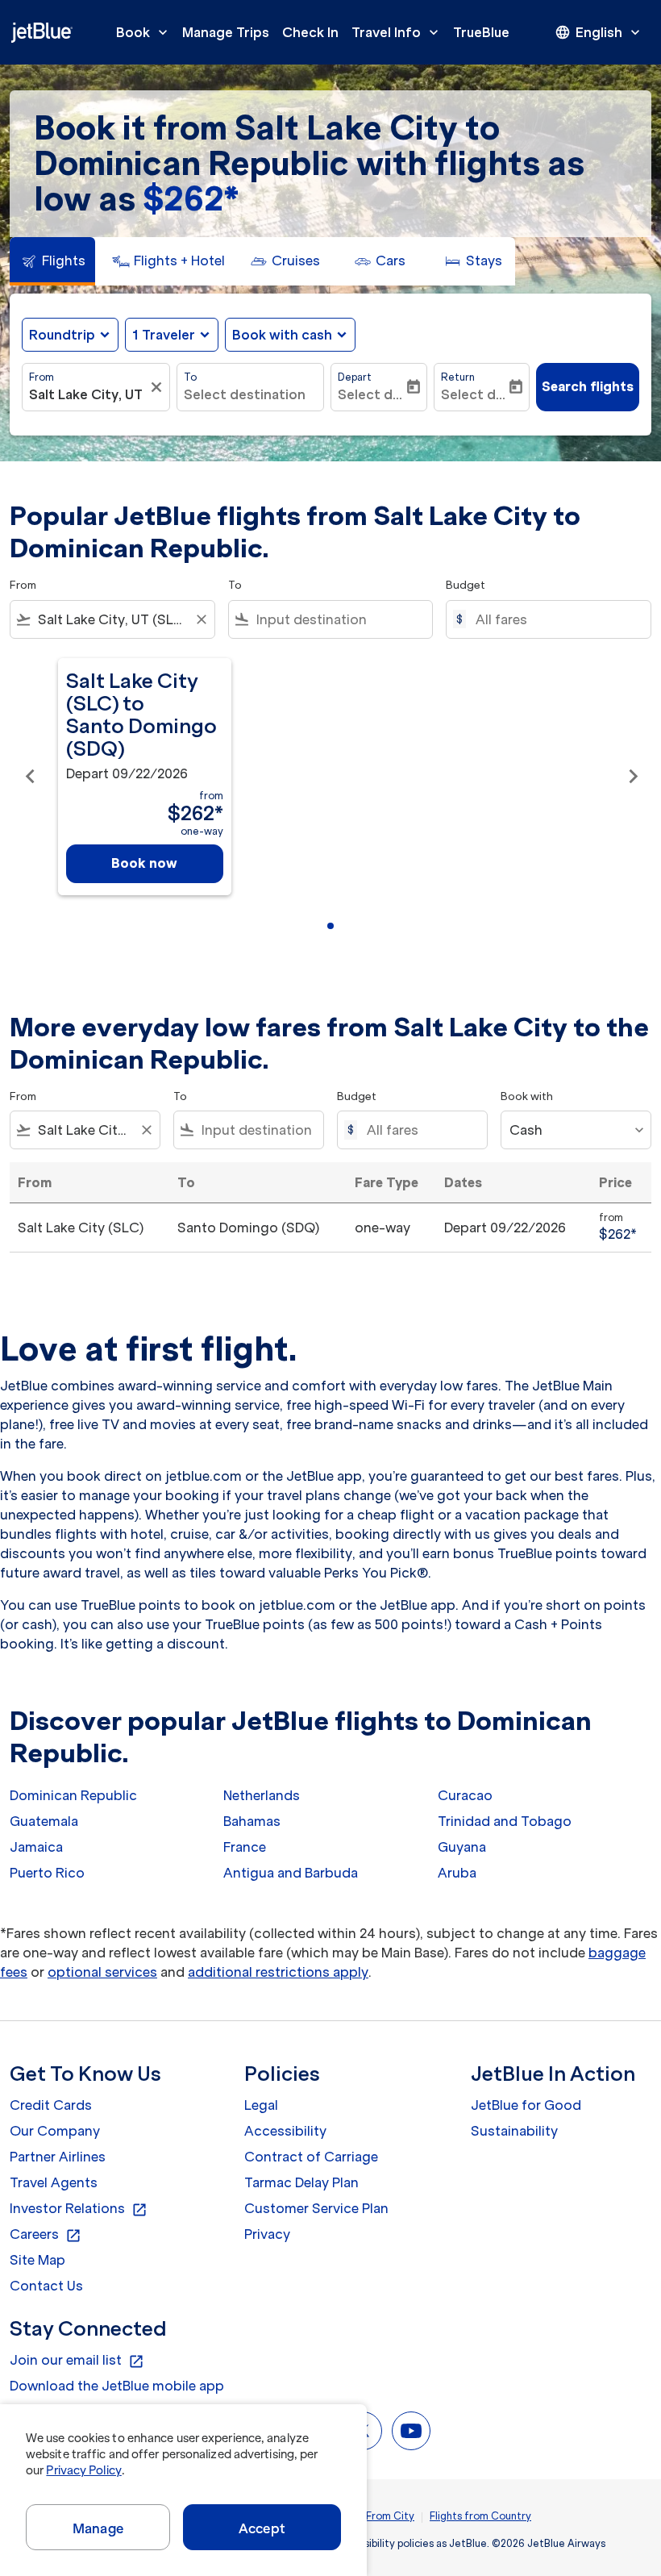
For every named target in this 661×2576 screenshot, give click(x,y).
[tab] (52, 261)
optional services (102, 1972)
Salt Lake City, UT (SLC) (88, 394)
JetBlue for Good (526, 2105)
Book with (527, 1096)
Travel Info (397, 32)
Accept (262, 2528)
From (42, 377)
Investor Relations (79, 2209)
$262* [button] (191, 199)
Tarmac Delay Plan (301, 2182)
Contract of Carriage (311, 2157)
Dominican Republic (73, 1795)
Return (458, 377)
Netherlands (262, 1795)
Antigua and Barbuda (291, 1873)
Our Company (55, 2131)
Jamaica (36, 1847)
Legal (261, 2105)
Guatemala (44, 1821)
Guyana (462, 1847)
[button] (172, 335)
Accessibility (285, 2131)
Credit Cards (51, 2105)
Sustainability (514, 2131)
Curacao (465, 1795)
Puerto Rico (47, 1873)
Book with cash (282, 335)
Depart (355, 377)
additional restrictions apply (278, 1972)
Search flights (588, 386)
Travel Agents (54, 2182)
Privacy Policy (83, 2470)
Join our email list (77, 2361)
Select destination (245, 394)
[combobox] (112, 619)
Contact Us (46, 2286)
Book (143, 32)
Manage (98, 2528)
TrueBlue (481, 32)
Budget (466, 585)
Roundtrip (62, 335)
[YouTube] (411, 2431)
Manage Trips (226, 32)
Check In (310, 32)
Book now (144, 863)
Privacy (267, 2234)
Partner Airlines (58, 2157)
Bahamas (252, 1821)
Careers (46, 2235)
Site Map (37, 2260)
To (190, 377)
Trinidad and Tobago (505, 1821)
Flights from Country (480, 2516)
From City (390, 2516)
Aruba (457, 1873)
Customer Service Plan (316, 2208)
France (245, 1847)
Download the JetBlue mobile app (117, 2386)
